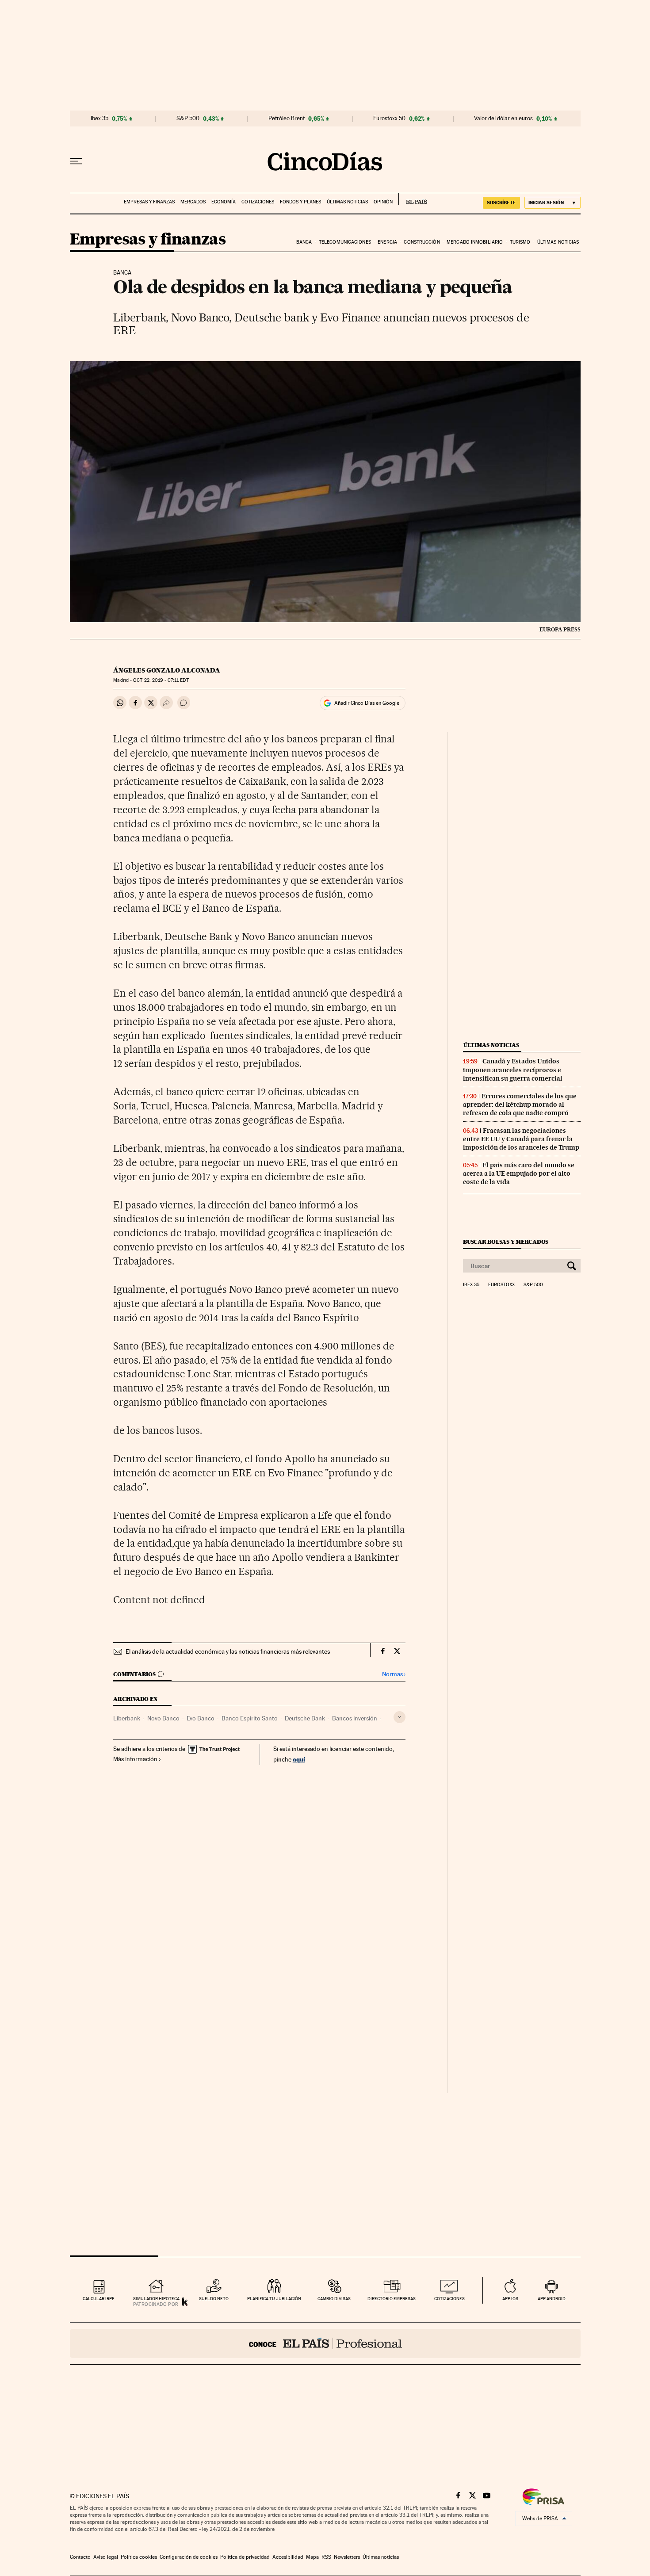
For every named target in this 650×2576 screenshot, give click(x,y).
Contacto (80, 2557)
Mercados (193, 202)
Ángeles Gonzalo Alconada (167, 670)
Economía (224, 202)
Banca (304, 242)
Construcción (422, 242)
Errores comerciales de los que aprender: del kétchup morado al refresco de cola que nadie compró (520, 1105)
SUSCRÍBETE (501, 203)
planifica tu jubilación (274, 2299)
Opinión (383, 202)
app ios (510, 2299)
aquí (299, 1759)
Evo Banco (201, 1718)
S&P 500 (188, 118)
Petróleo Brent (287, 118)
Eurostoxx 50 (389, 118)
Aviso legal (106, 2557)
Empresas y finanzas (149, 202)
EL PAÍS (413, 199)
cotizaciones (449, 2299)
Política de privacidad (245, 2557)
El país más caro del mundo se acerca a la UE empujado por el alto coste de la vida (519, 1173)
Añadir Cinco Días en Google (367, 703)
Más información (135, 1759)
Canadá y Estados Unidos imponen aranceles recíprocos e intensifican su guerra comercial (513, 1070)
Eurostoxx (501, 1285)
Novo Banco (163, 1718)
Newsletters (347, 2557)
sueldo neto (214, 2299)
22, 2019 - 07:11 (161, 680)
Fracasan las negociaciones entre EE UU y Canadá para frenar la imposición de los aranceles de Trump (521, 1139)
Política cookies (139, 2557)
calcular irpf (98, 2299)
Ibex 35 (99, 118)
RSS (326, 2557)
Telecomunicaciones (345, 242)
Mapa (312, 2557)
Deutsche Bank (305, 1718)
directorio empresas (392, 2299)
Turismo (520, 242)
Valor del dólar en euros (503, 118)
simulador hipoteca (156, 2299)
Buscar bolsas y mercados (506, 1242)
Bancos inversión (355, 1718)
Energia (387, 242)
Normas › (394, 1674)
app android (552, 2299)
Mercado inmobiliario (475, 242)
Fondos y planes (300, 202)
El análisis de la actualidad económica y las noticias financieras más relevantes (228, 1651)
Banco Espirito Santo (250, 1718)
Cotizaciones (258, 202)
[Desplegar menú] (76, 161)
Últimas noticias (347, 202)
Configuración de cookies (189, 2557)
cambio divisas (334, 2299)
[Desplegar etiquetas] (400, 1717)
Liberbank (127, 1718)
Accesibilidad (288, 2557)
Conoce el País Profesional (325, 2343)
